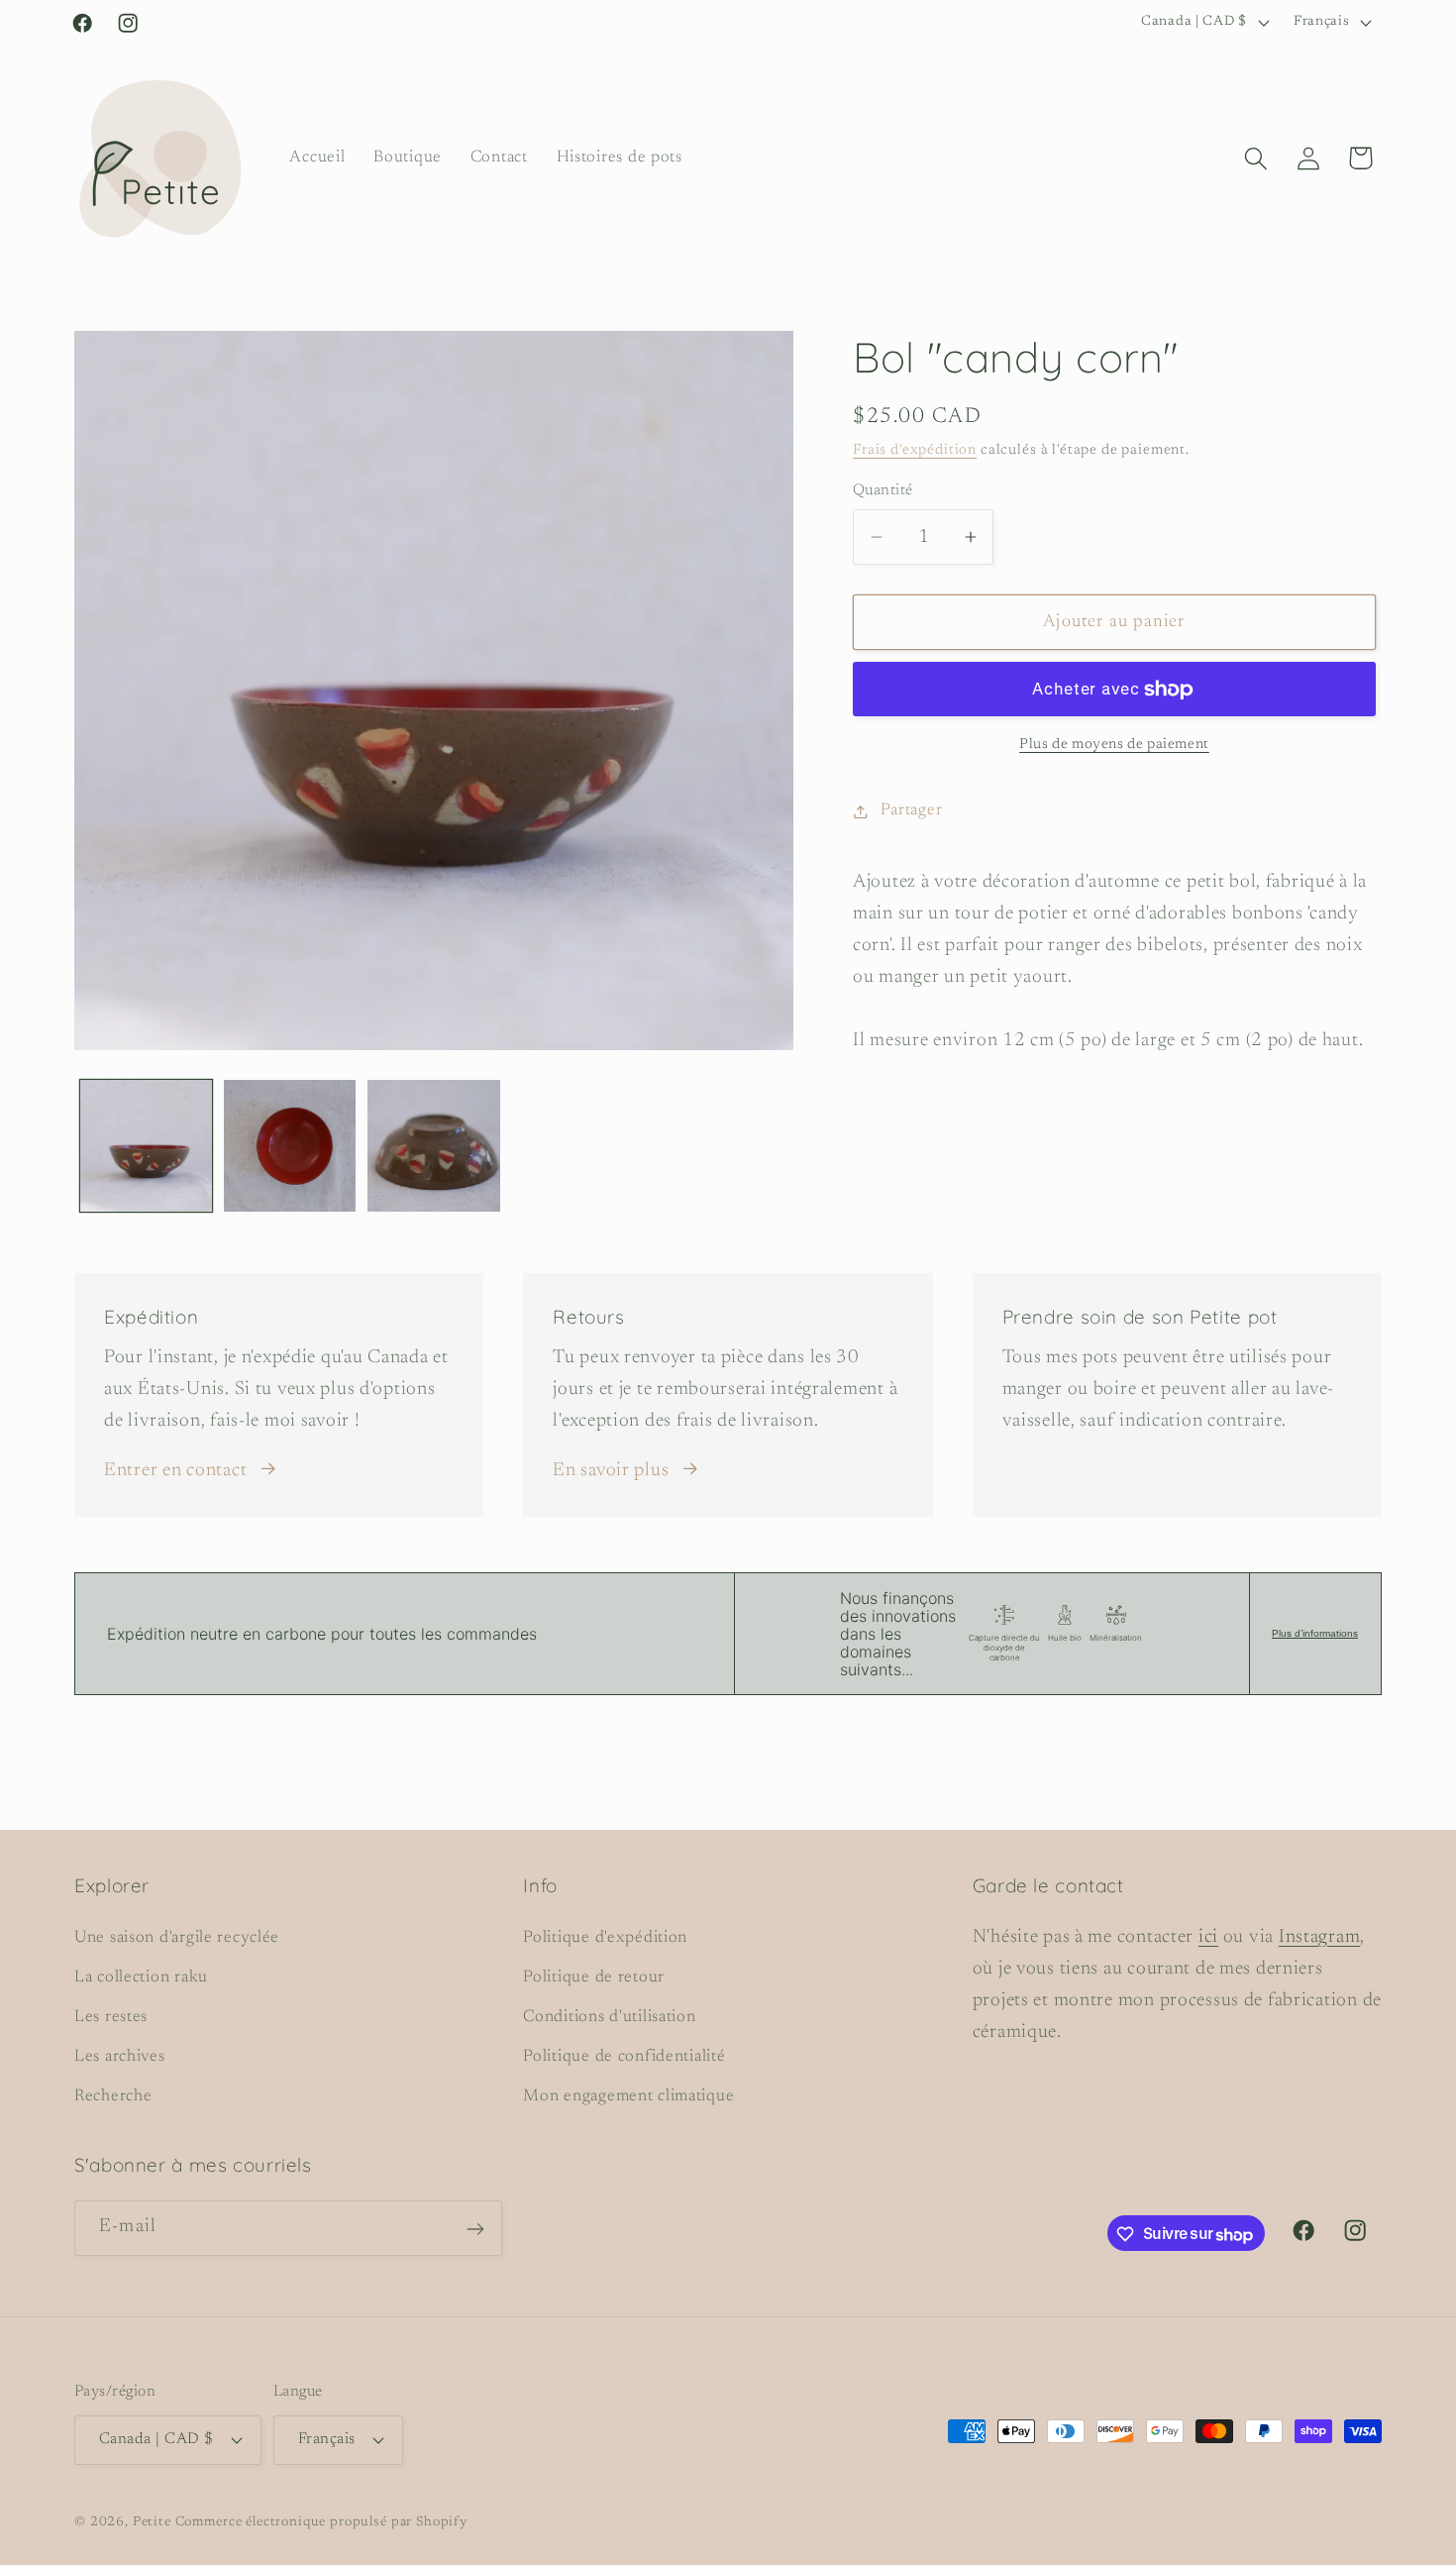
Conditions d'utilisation (609, 2017)
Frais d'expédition (915, 450)
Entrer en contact (175, 1471)
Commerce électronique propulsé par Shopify (321, 2521)
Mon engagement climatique (628, 2096)
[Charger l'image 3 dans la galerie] (433, 1146)
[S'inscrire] (475, 2229)
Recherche (113, 2096)
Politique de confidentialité (624, 2057)
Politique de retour (594, 1977)
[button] (1255, 158)
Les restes (111, 2017)
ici (1208, 1937)
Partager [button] (911, 810)
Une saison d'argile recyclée (177, 1938)
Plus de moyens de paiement (1114, 745)
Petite (152, 2521)
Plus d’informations (1315, 1633)
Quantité (883, 491)
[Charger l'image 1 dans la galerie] (146, 1146)
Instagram (1319, 1937)
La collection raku (141, 1977)
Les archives (120, 2057)
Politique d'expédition (605, 1938)
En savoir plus (611, 1471)
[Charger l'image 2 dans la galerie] (290, 1146)
